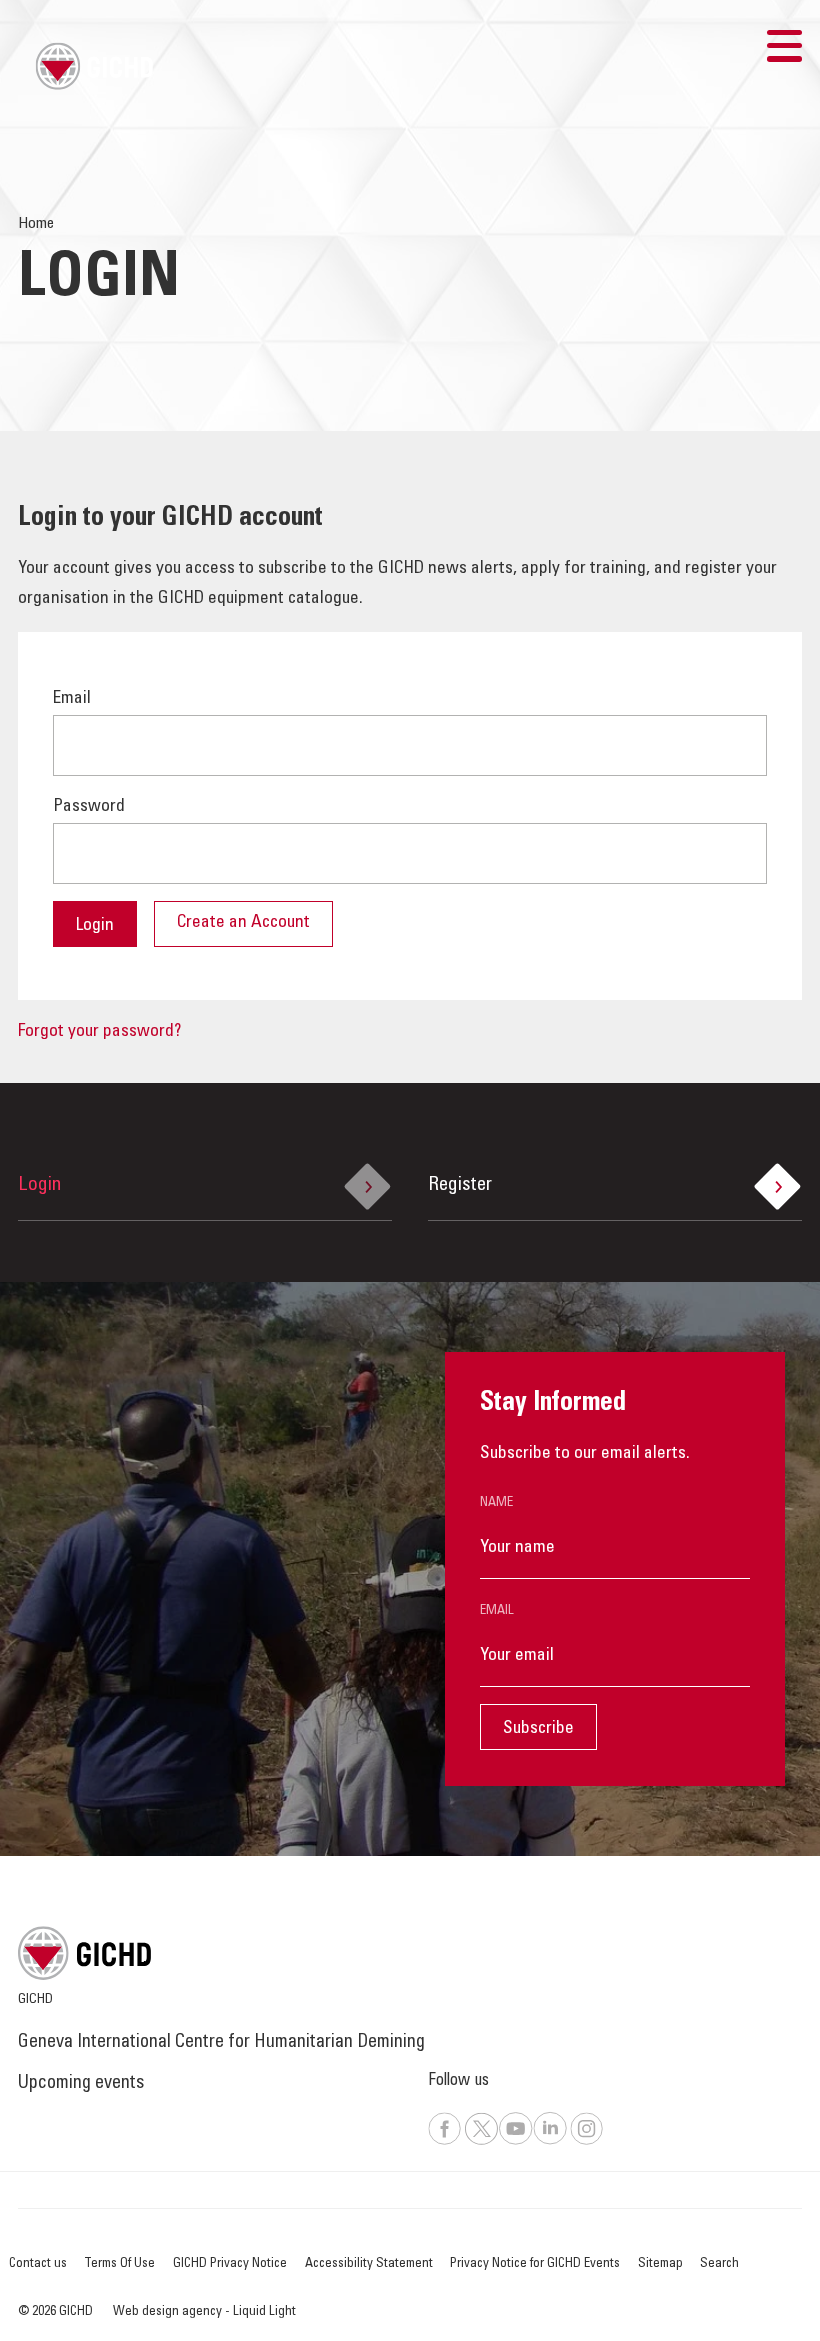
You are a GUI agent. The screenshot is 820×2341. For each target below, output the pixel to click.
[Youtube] (515, 2142)
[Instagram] (587, 2142)
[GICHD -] (94, 66)
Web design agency (169, 2312)
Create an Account (243, 923)
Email (497, 1611)
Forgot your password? (99, 1032)
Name (496, 1503)
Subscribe (538, 1729)
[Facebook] (445, 2142)
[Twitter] (481, 2142)
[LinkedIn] (550, 2142)
